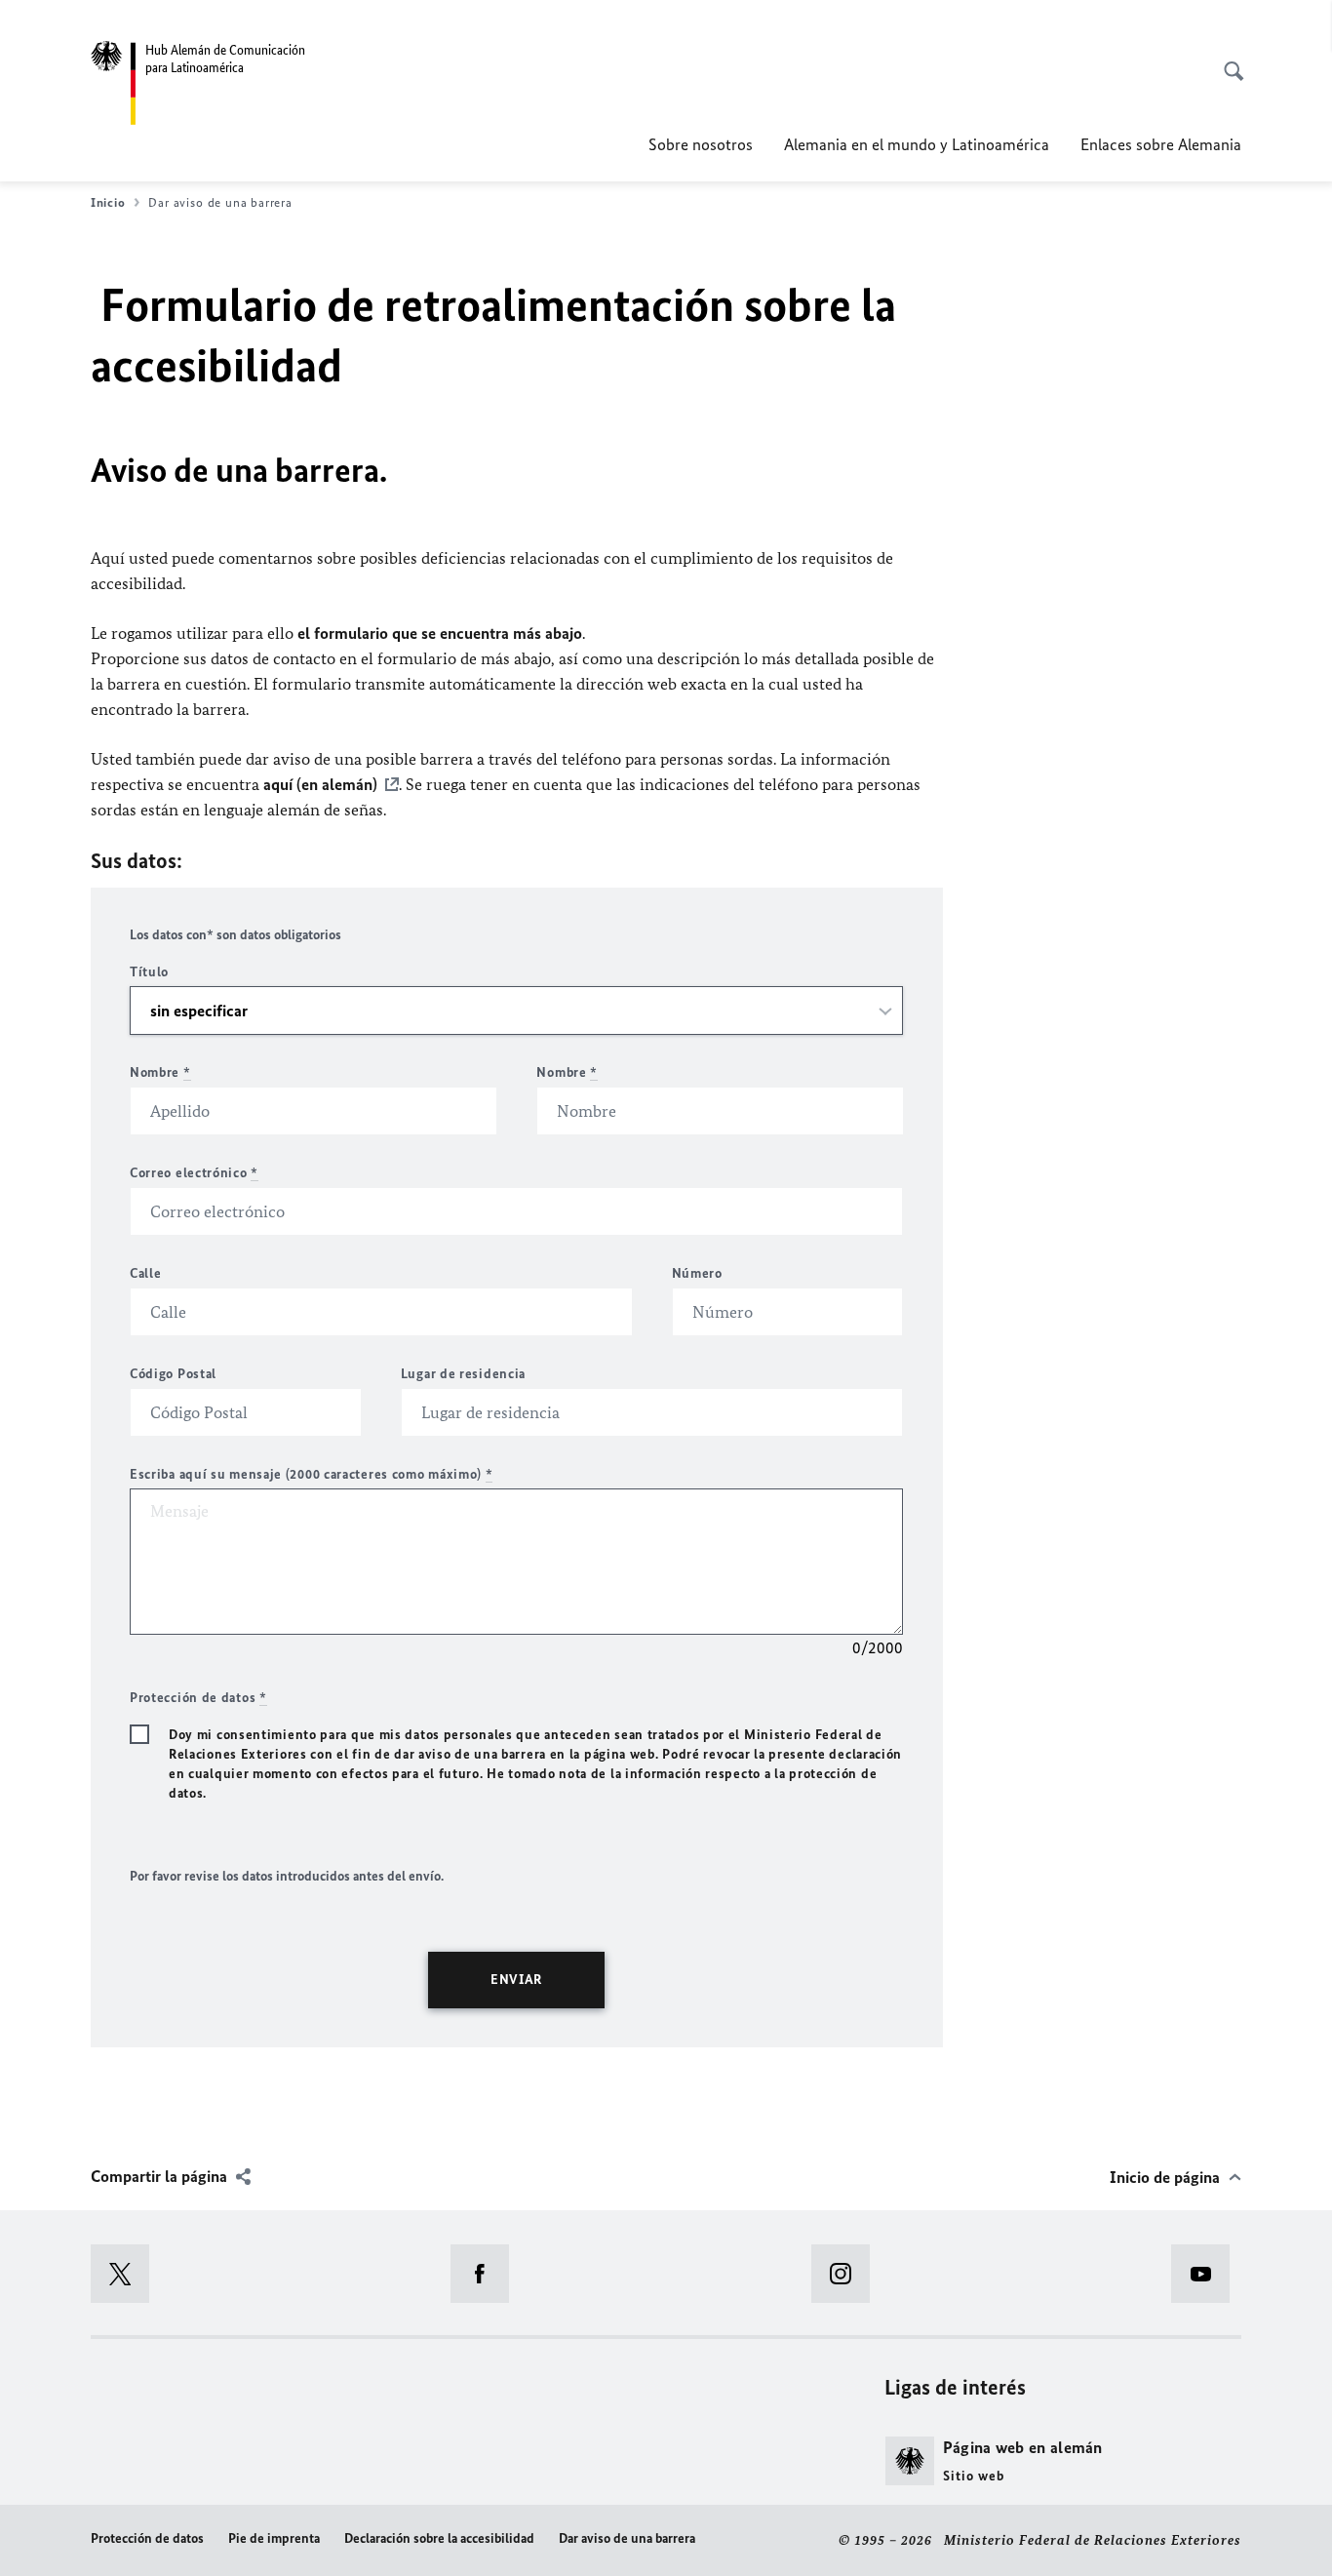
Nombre (160, 1072)
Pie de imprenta (274, 2538)
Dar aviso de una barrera (627, 2538)
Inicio (108, 202)
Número (697, 1273)
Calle (146, 1273)
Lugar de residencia (463, 1374)
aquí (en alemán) (320, 784)
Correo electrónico (194, 1173)
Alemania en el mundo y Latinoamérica (917, 144)
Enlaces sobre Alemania (1161, 144)
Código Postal (173, 1374)
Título (149, 972)
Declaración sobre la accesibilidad (439, 2538)
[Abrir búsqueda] (1228, 60)
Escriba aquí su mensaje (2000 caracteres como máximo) (312, 1474)
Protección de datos (147, 2538)
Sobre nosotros (701, 144)
